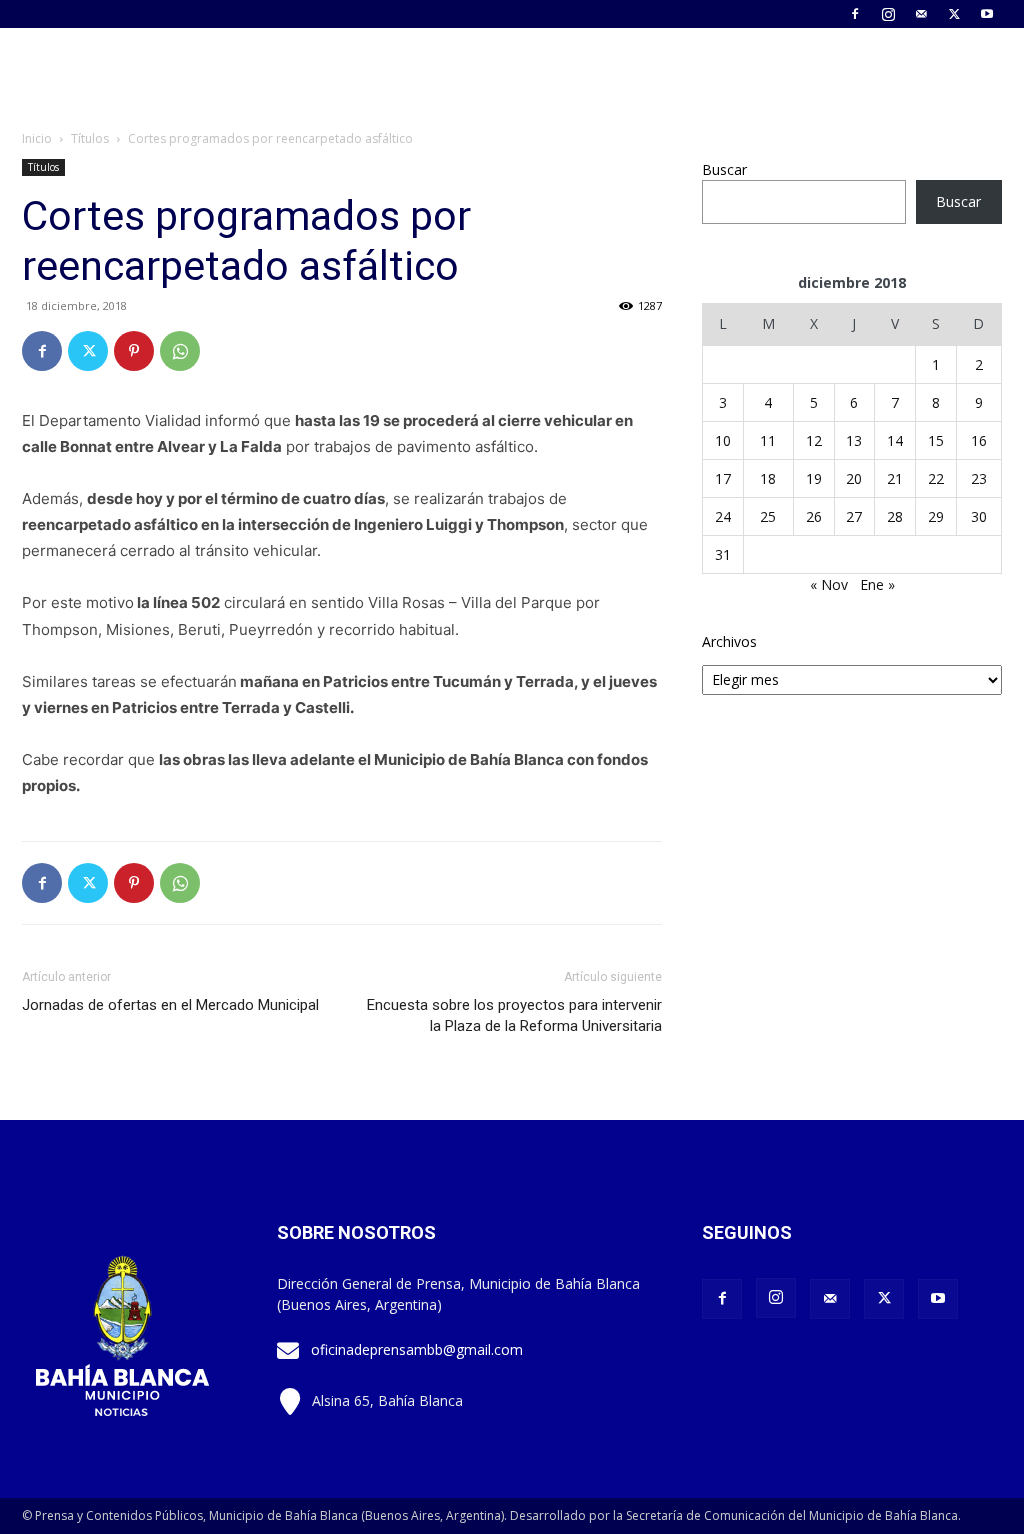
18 (768, 478)
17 (723, 478)
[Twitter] (954, 14)
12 (814, 440)
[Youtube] (987, 14)
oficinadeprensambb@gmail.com (417, 1349)
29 (936, 516)
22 (936, 478)
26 (814, 516)
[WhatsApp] (180, 351)
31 (723, 554)
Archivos (729, 641)
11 (768, 440)
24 (723, 516)
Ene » (877, 584)
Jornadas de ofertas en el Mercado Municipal (170, 1005)
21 (895, 478)
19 (814, 478)
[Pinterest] (134, 351)
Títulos (90, 138)
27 (854, 516)
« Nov (829, 584)
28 (895, 516)
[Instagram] (888, 14)
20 (854, 478)
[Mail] (921, 14)
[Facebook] (855, 14)
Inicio (37, 138)
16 (979, 440)
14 (895, 440)
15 (936, 440)
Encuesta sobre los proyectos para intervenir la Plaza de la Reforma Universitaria (514, 1015)
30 (979, 516)
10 (723, 440)
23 (979, 478)
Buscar (724, 169)
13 (854, 440)
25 (768, 516)
